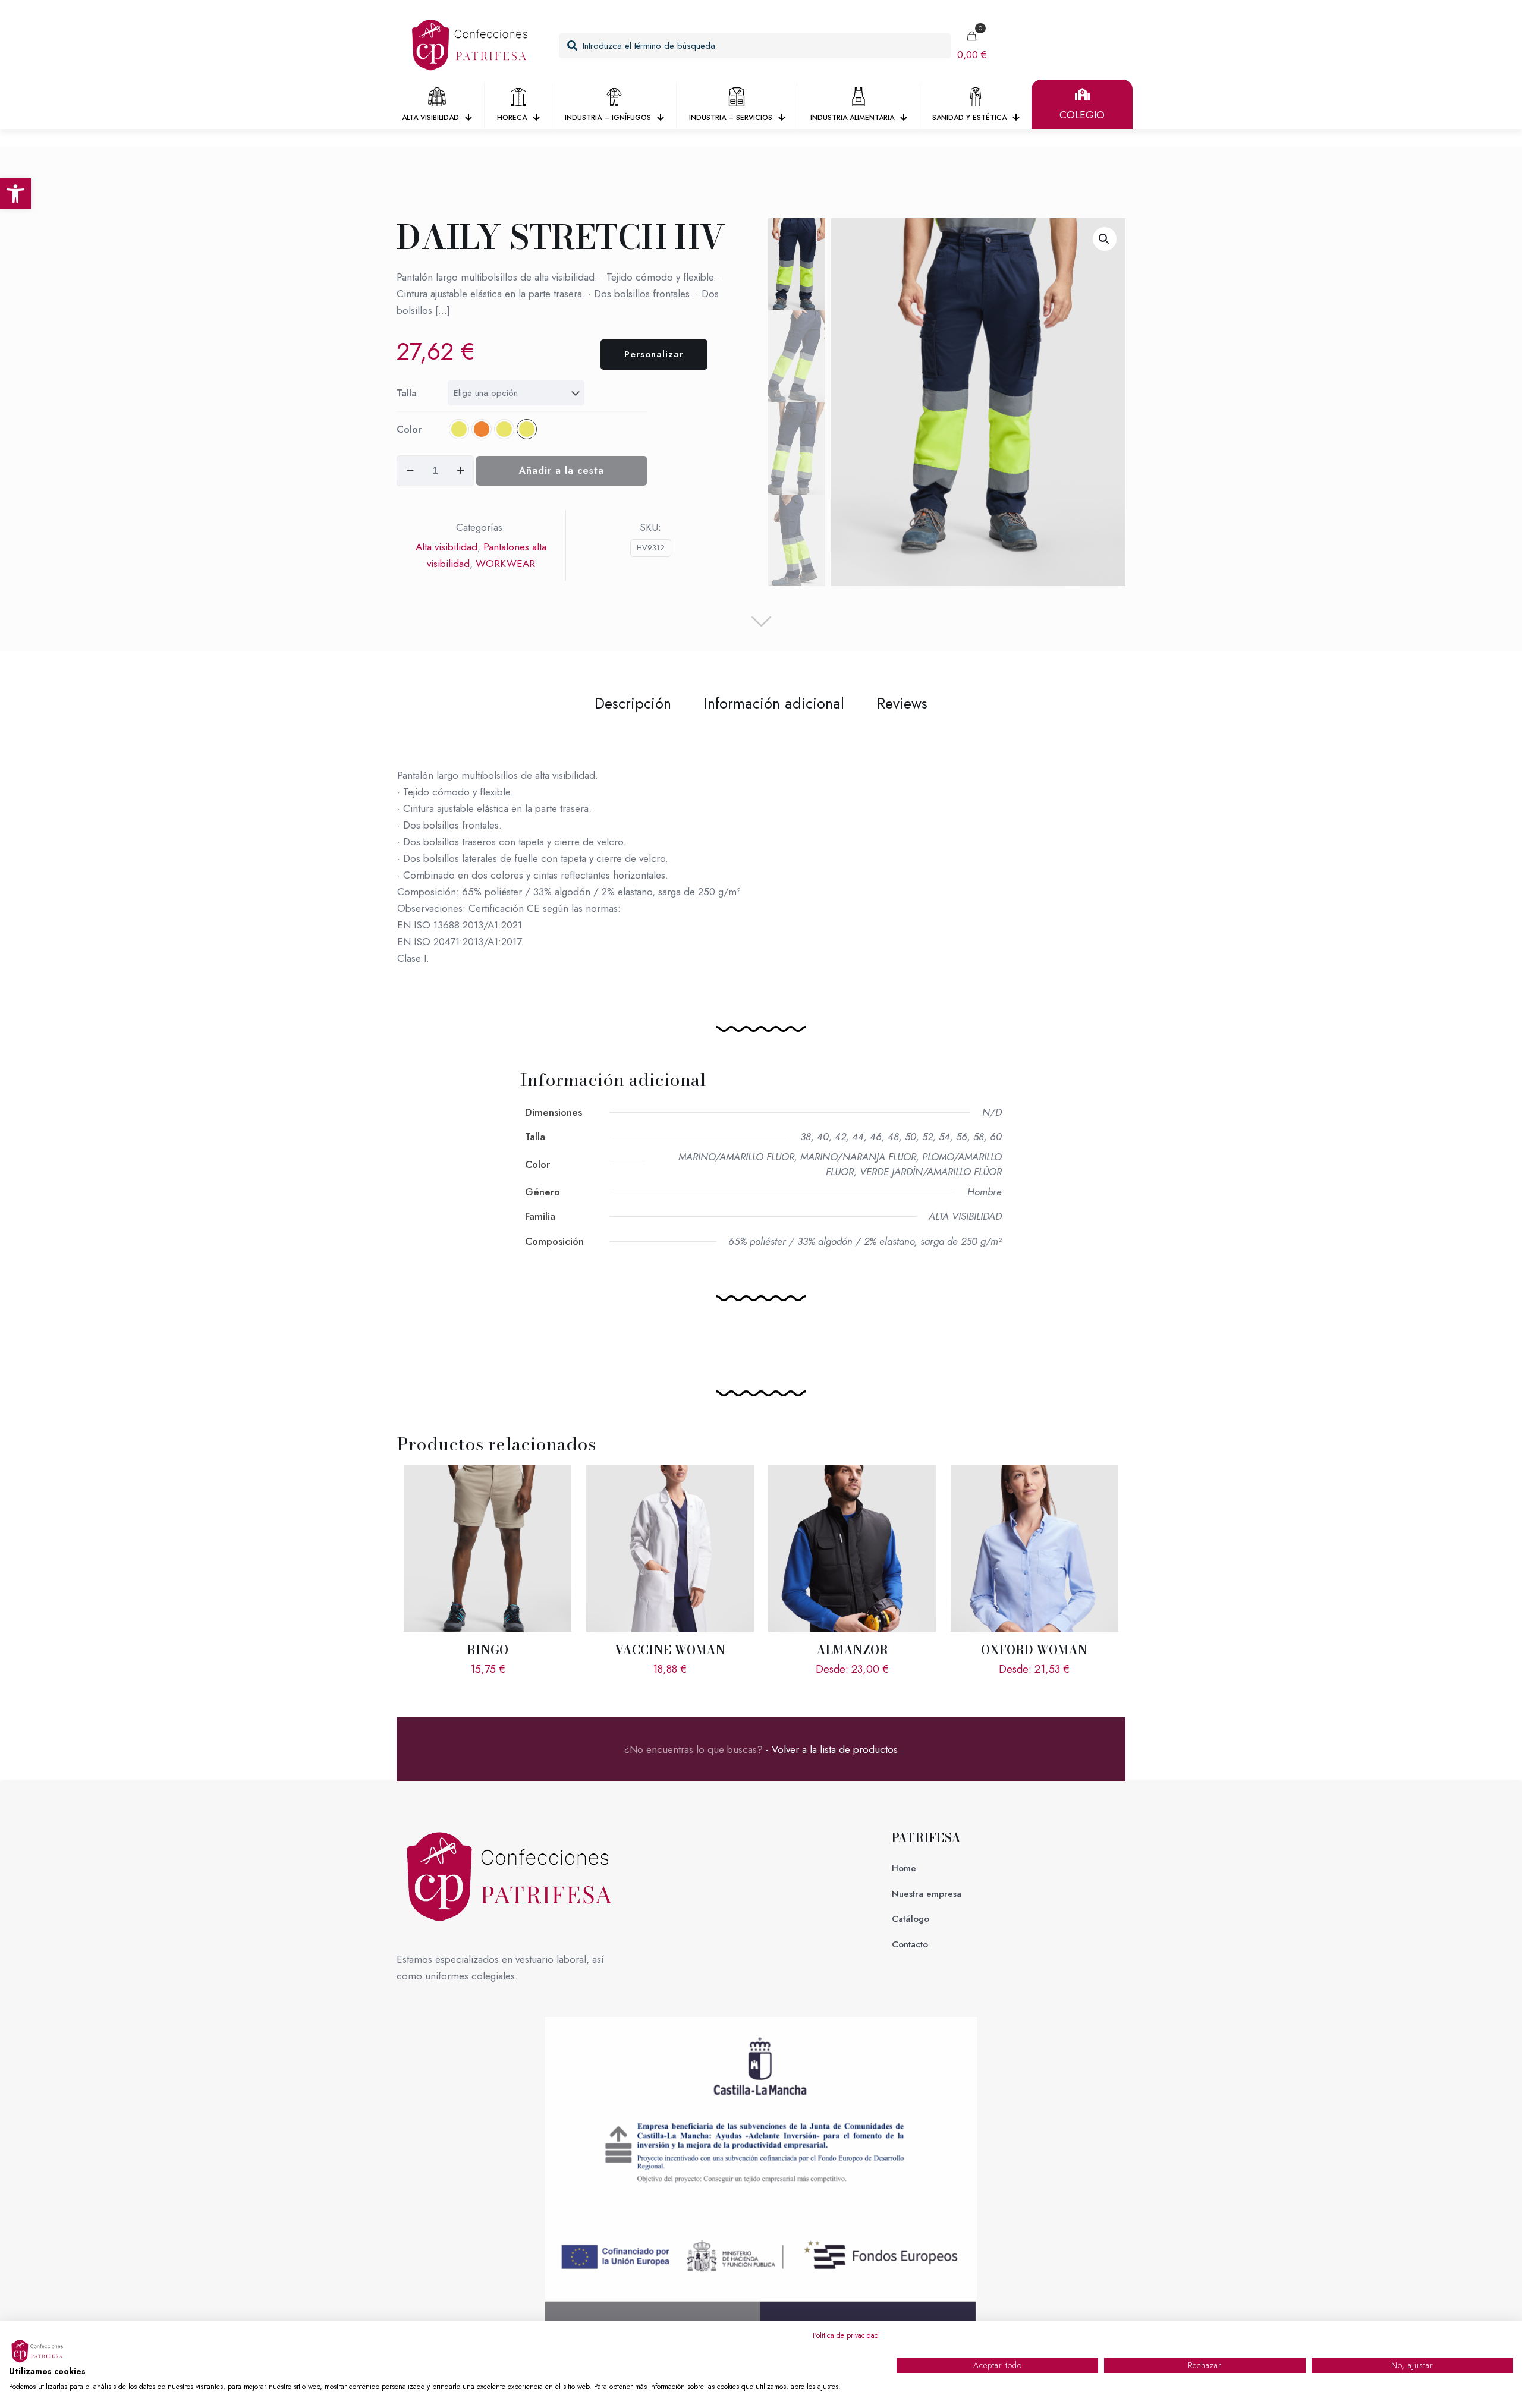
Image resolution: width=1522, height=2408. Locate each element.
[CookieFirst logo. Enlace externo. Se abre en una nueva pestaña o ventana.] (39, 2352)
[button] (15, 194)
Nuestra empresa (927, 1894)
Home (904, 1868)
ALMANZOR (852, 1650)
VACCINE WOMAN (670, 1650)
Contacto (910, 1944)
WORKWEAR (505, 564)
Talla (407, 393)
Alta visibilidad (446, 547)
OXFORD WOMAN (1034, 1650)
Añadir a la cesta (562, 470)
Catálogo (911, 1919)
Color (409, 429)
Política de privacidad (846, 2335)
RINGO (488, 1650)
